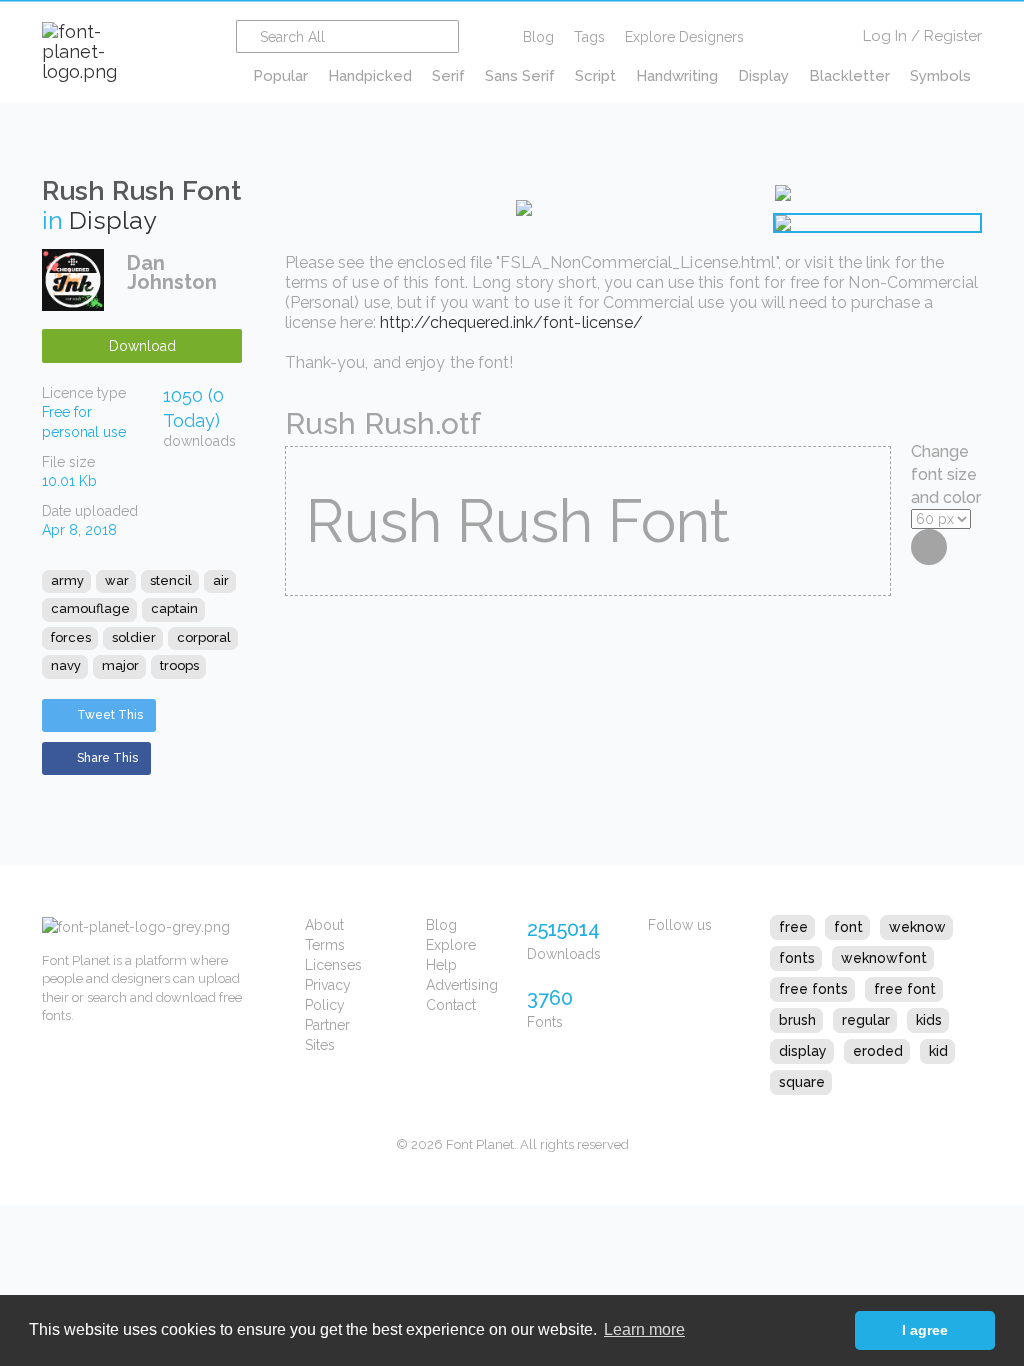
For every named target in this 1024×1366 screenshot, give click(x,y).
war (117, 580)
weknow (917, 927)
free (793, 927)
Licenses (333, 965)
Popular (280, 76)
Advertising (462, 985)
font (848, 927)
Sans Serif (520, 76)
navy (66, 665)
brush (797, 1020)
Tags (589, 37)
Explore (451, 945)
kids (929, 1020)
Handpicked (370, 76)
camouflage (90, 608)
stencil (171, 580)
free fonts (813, 989)
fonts (797, 958)
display (803, 1051)
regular (866, 1020)
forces (71, 637)
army (67, 580)
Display (763, 76)
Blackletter (849, 76)
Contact (451, 1005)
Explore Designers (684, 37)
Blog (538, 37)
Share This (107, 758)
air (221, 580)
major (120, 665)
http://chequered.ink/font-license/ (511, 322)
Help (441, 965)
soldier (134, 637)
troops (179, 665)
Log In (885, 36)
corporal (204, 637)
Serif (448, 76)
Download (142, 346)
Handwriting (677, 76)
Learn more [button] (644, 1329)
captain (174, 608)
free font (905, 989)
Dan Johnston (172, 272)
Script (595, 76)
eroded (878, 1051)
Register (953, 36)
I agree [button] (925, 1330)
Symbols (940, 76)
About (324, 925)
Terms (325, 945)
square (802, 1082)
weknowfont (884, 958)
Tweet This (110, 715)
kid (938, 1051)
